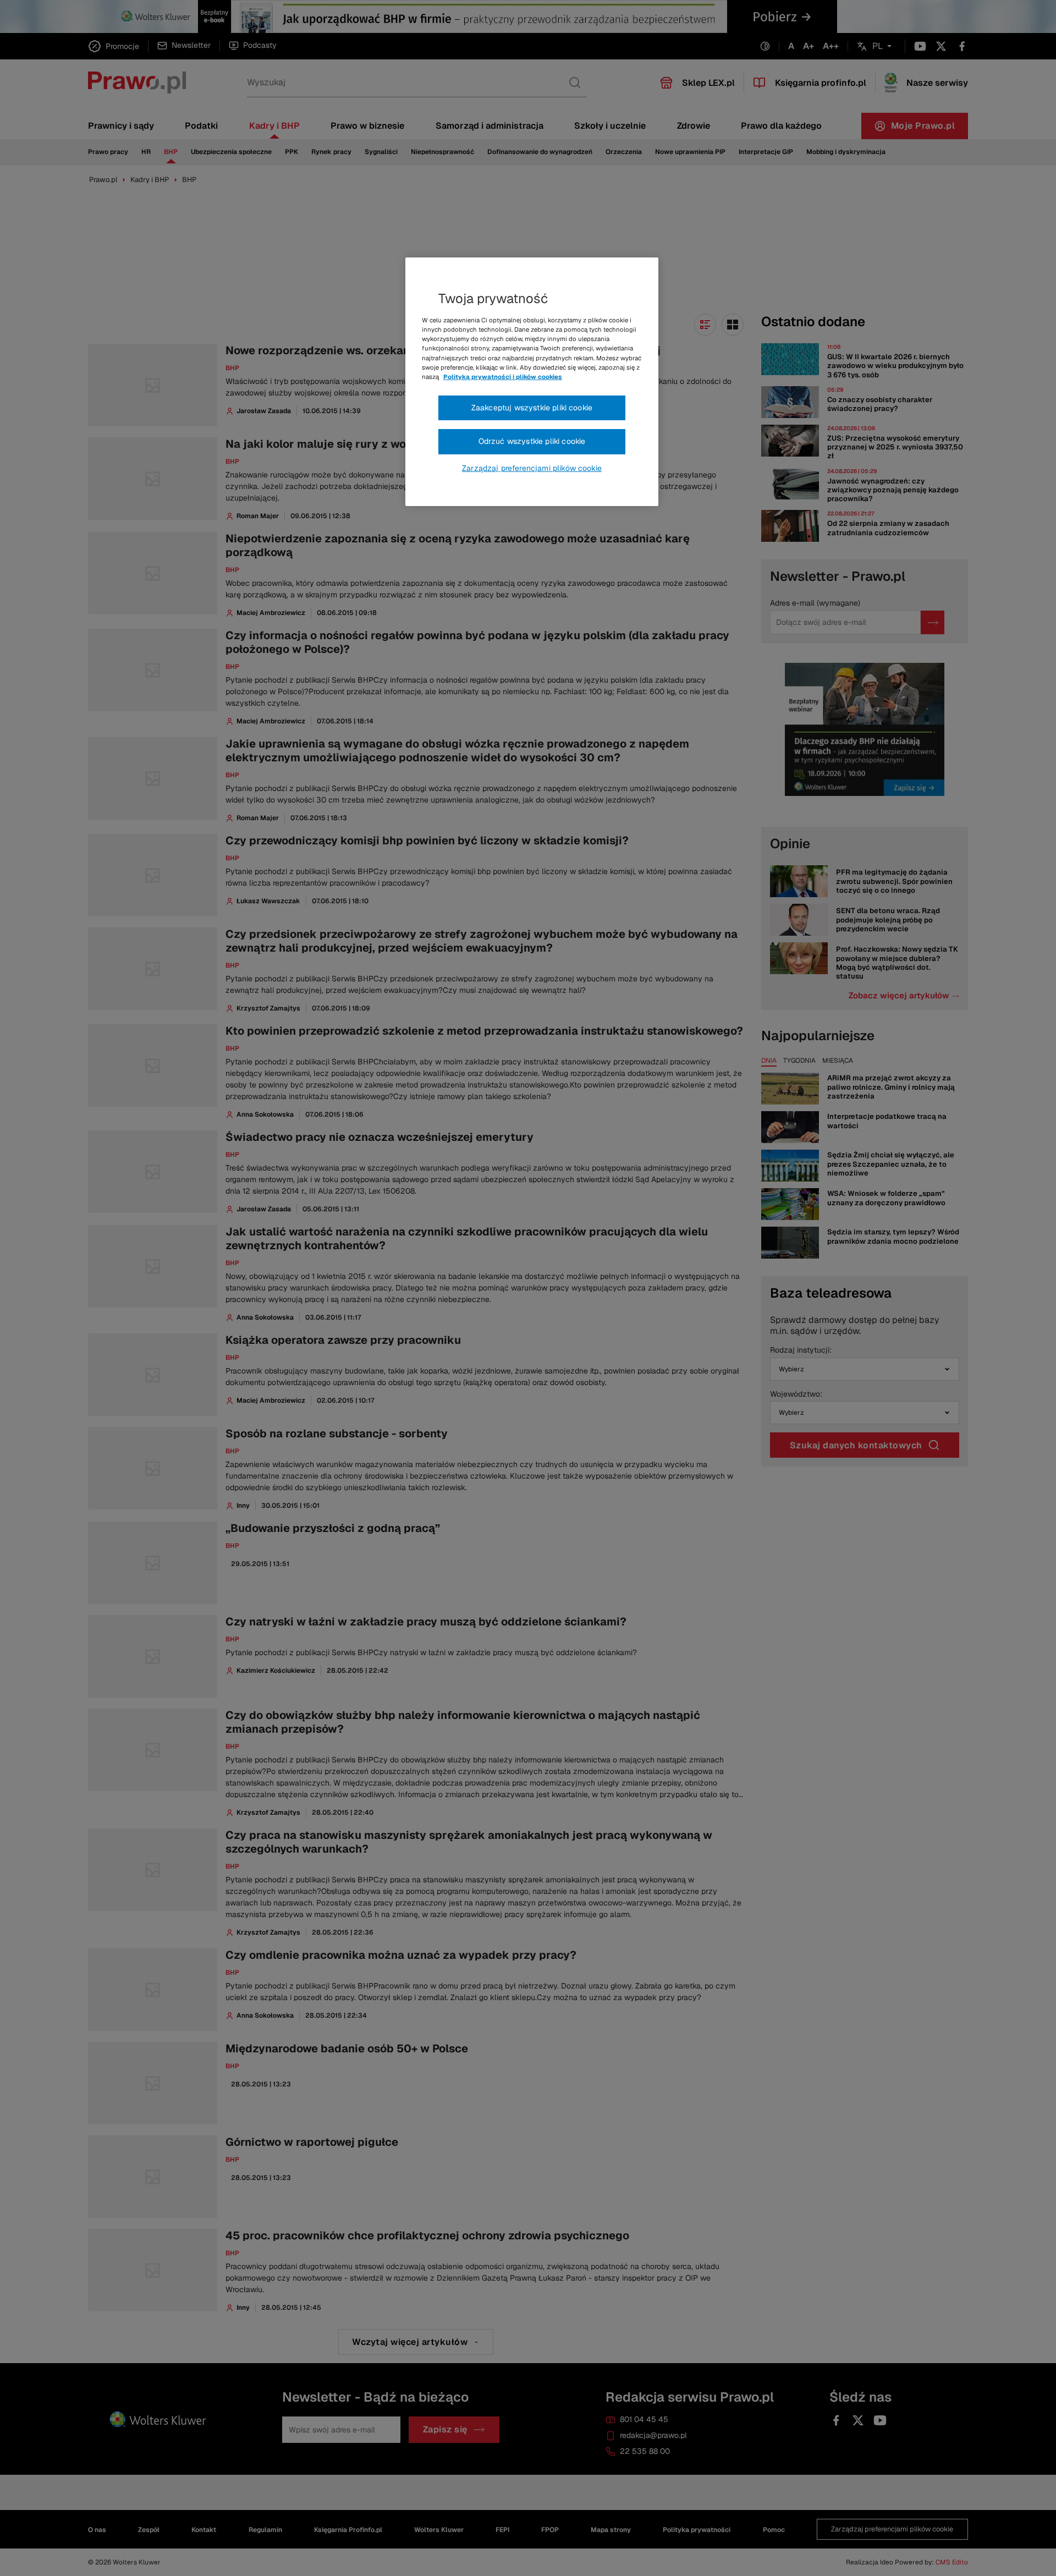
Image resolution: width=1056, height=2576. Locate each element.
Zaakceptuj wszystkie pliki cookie (532, 408)
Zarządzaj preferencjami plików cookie (532, 468)
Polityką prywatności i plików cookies (503, 377)
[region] (532, 382)
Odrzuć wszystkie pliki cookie (532, 441)
